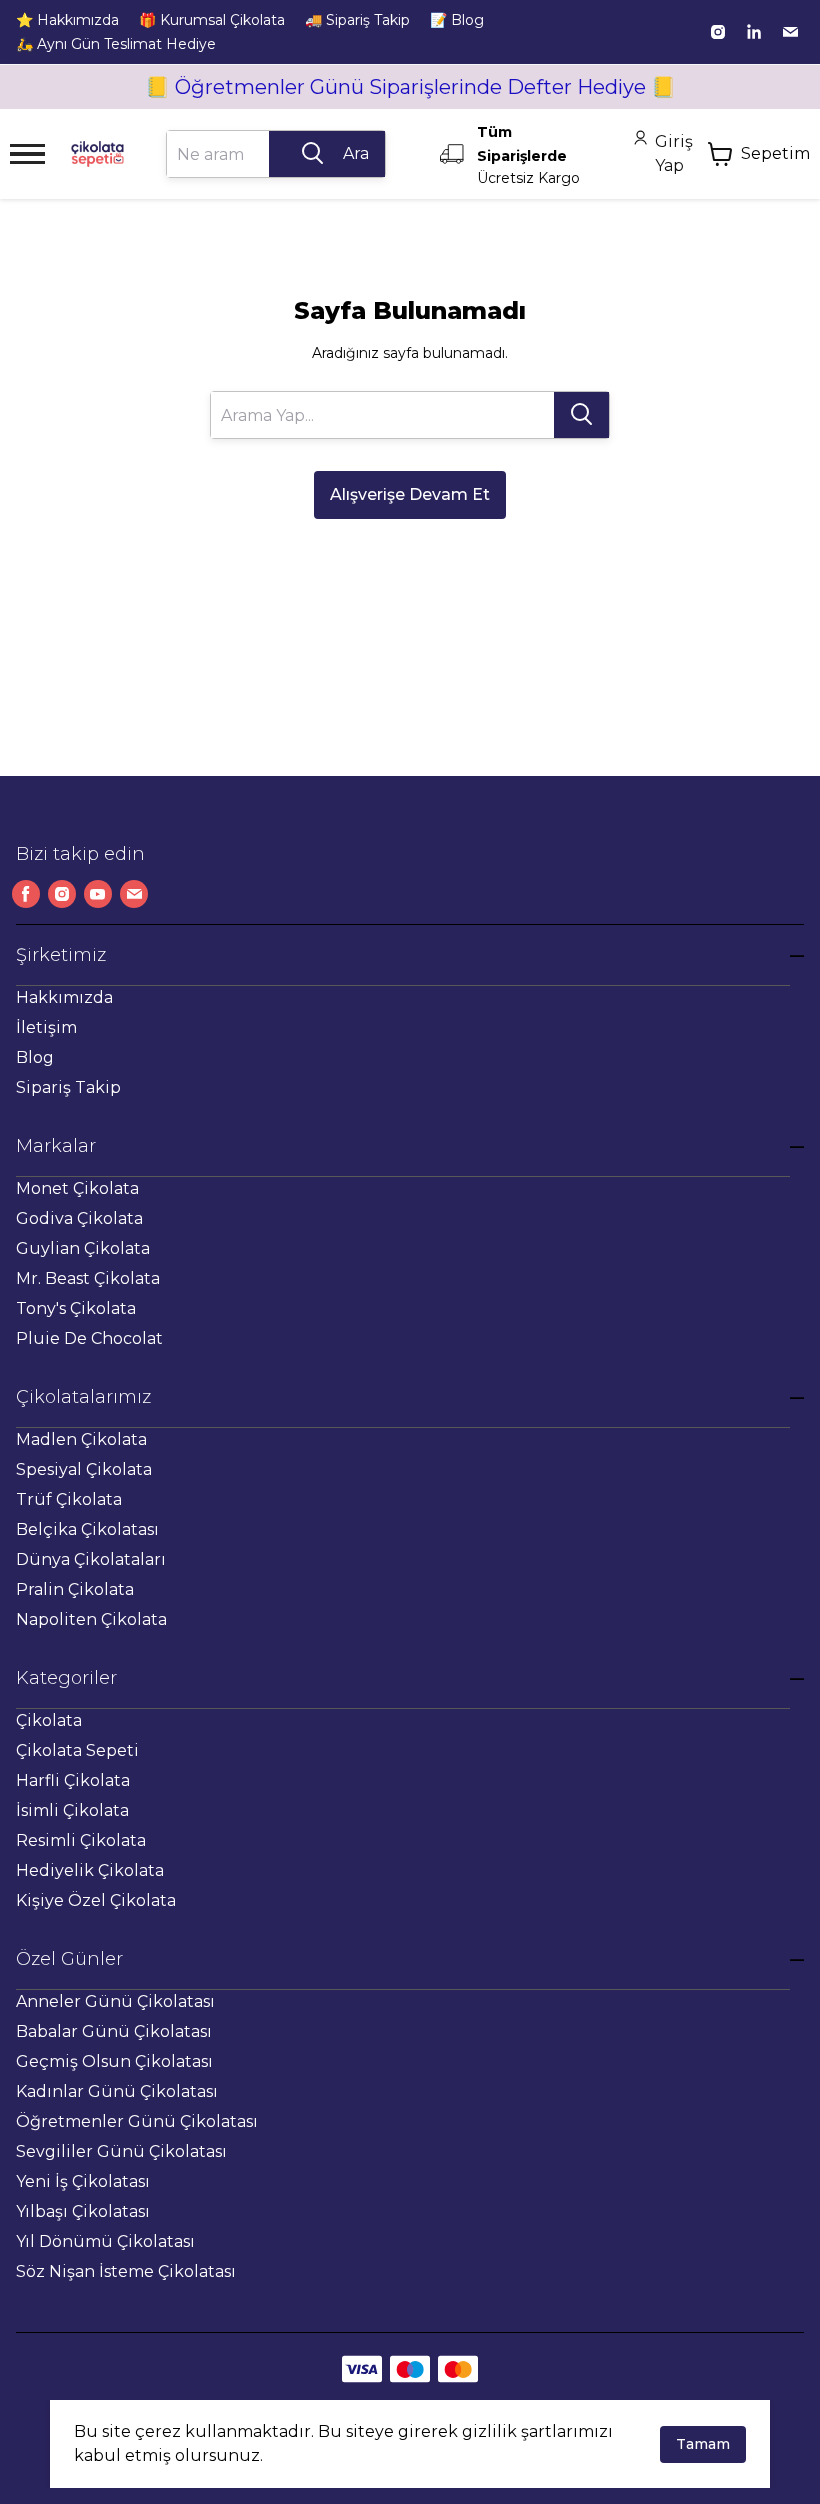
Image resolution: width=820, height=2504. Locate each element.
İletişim (46, 1027)
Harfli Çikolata (73, 1780)
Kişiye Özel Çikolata (96, 1900)
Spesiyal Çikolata (84, 1469)
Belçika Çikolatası (87, 1529)
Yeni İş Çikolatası (83, 2181)
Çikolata (49, 1720)
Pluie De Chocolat (89, 1338)
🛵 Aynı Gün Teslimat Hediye (116, 44)
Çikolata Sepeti (77, 1750)
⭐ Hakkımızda (67, 20)
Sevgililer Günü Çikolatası (121, 2151)
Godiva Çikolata (79, 1218)
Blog (35, 1057)
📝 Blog (457, 20)
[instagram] (718, 32)
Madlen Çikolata (81, 1439)
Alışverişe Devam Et (410, 494)
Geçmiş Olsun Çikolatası (114, 2061)
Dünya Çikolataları (91, 1559)
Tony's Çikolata (76, 1308)
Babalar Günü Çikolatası (114, 2031)
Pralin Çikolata (75, 1589)
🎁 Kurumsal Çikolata (212, 20)
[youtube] (98, 894)
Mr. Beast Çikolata (88, 1278)
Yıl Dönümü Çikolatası (105, 2241)
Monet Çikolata (77, 1188)
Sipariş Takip (68, 1087)
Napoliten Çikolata (91, 1619)
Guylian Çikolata (83, 1248)
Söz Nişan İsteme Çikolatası (126, 2271)
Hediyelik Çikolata (90, 1870)
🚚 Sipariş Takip (357, 20)
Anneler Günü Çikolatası (115, 2001)
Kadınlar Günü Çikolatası (117, 2091)
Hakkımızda (64, 997)
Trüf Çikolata (69, 1499)
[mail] (790, 32)
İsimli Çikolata (72, 1810)
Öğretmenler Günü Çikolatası (137, 2121)
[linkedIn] (754, 32)
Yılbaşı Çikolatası (83, 2211)
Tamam (703, 2444)
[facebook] (26, 894)
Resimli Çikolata (81, 1840)
